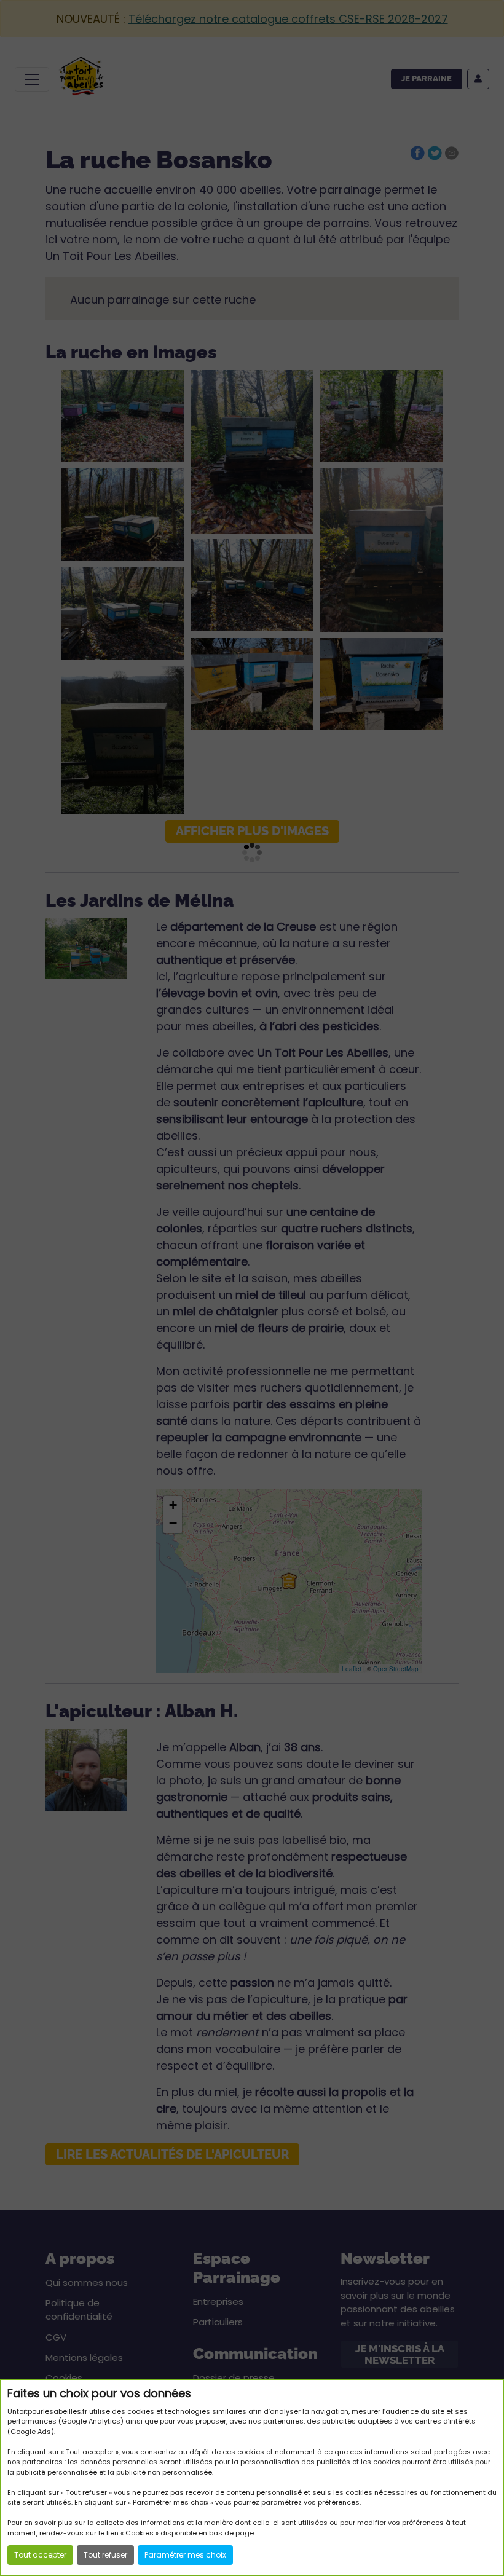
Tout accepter (40, 2555)
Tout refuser (105, 2555)
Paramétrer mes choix (185, 2555)
